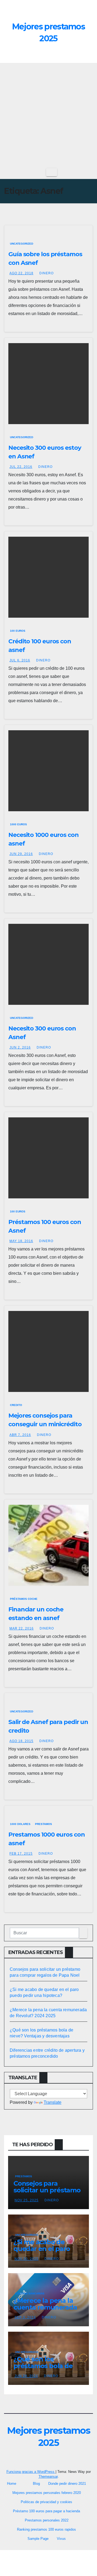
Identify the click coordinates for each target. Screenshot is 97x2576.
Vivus (61, 2539)
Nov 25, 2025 (27, 2200)
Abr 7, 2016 (20, 1435)
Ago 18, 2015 (21, 1741)
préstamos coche (24, 1599)
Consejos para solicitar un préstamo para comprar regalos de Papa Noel (47, 2193)
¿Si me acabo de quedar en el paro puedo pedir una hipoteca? (42, 2252)
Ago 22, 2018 (21, 273)
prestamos (44, 1824)
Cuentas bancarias (30, 2293)
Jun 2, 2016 (20, 1047)
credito (16, 1405)
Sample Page (38, 2539)
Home (12, 2484)
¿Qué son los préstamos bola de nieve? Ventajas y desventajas (43, 2369)
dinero (46, 273)
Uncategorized (22, 244)
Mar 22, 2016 (22, 1628)
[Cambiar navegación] (52, 172)
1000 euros (18, 824)
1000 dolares (20, 1824)
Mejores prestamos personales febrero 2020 (47, 2493)
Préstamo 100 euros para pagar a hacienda (46, 2511)
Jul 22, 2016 (21, 467)
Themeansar (48, 2477)
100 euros (18, 631)
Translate (53, 2102)
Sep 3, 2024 (25, 2317)
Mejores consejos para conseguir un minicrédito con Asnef (45, 1424)
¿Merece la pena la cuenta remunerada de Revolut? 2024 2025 (45, 2311)
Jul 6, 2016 (20, 660)
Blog (36, 2484)
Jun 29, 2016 (21, 854)
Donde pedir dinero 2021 (67, 2484)
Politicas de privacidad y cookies (46, 2502)
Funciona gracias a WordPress (31, 2472)
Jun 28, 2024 (26, 2376)
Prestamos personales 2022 (47, 2520)
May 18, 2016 (21, 1241)
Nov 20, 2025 (27, 2259)
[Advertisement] (48, 114)
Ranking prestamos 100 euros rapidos (46, 2529)
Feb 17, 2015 (21, 1854)
